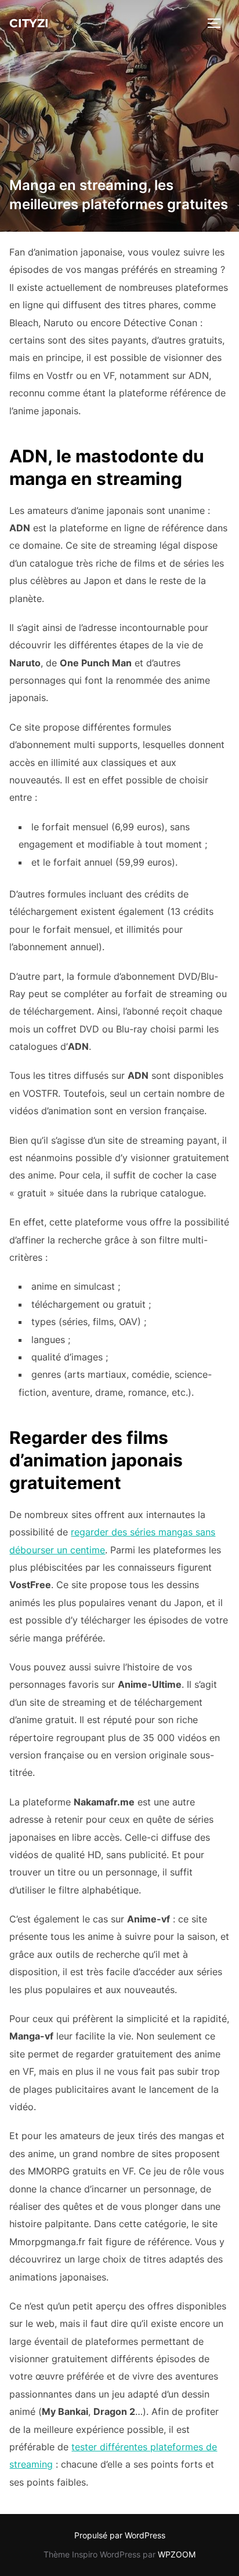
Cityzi (29, 23)
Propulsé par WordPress (120, 2535)
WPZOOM (177, 2554)
